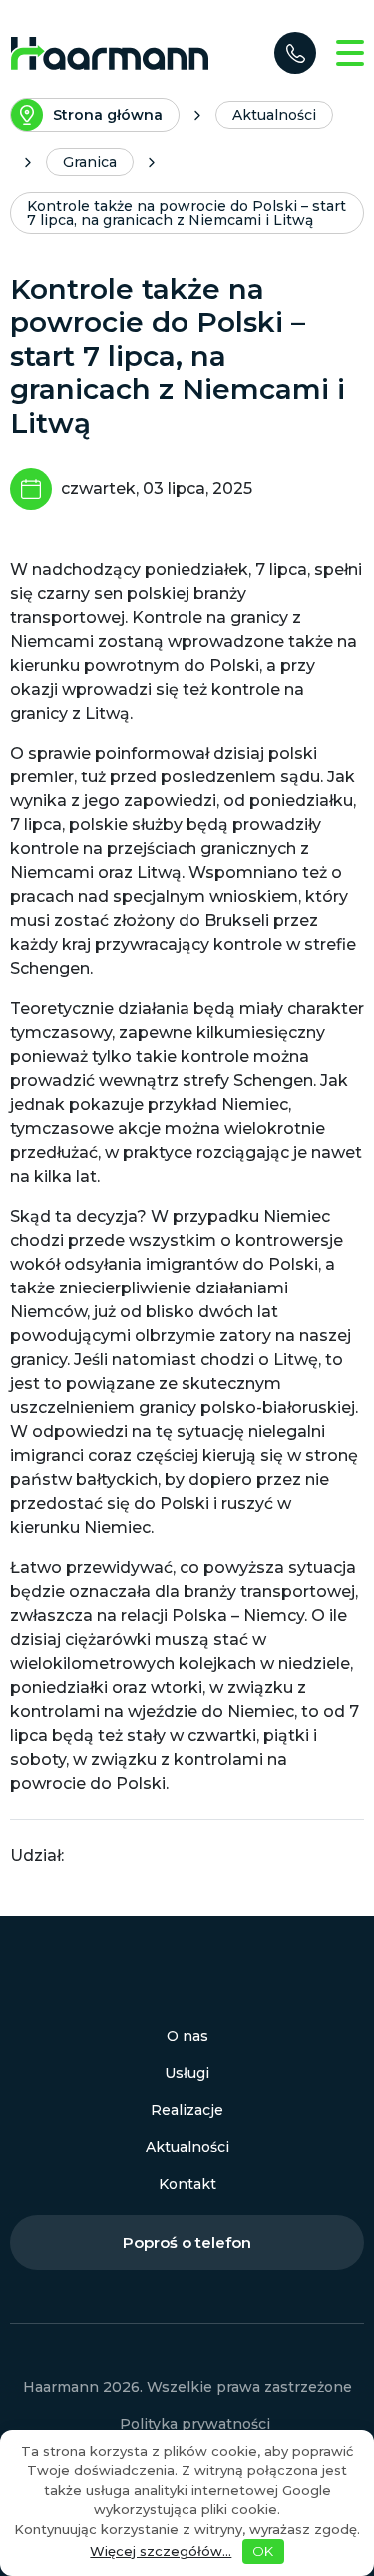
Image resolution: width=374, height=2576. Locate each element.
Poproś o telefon (187, 2242)
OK (263, 2551)
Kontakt (187, 2184)
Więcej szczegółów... (161, 2551)
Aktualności (187, 2147)
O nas (187, 2036)
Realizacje (187, 2110)
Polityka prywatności (195, 2424)
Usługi (187, 2073)
